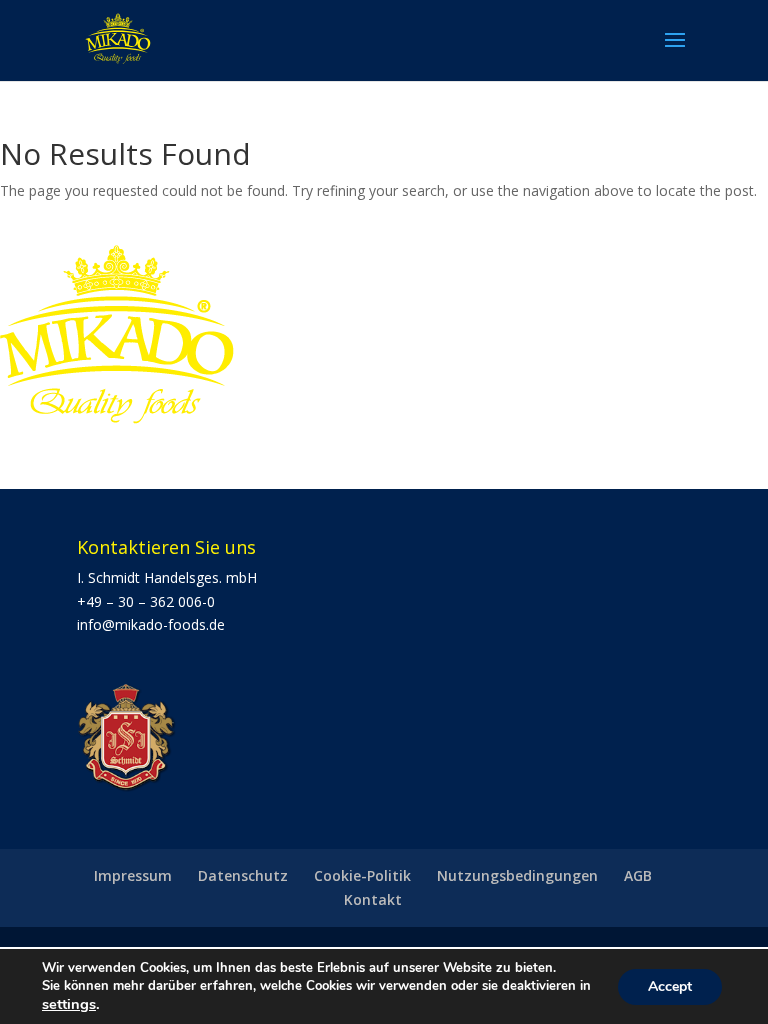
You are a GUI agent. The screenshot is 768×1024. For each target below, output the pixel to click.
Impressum (133, 875)
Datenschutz (243, 875)
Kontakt (373, 899)
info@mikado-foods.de (151, 624)
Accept (670, 986)
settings (69, 1004)
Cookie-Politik (362, 875)
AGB (638, 875)
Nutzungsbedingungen (517, 875)
